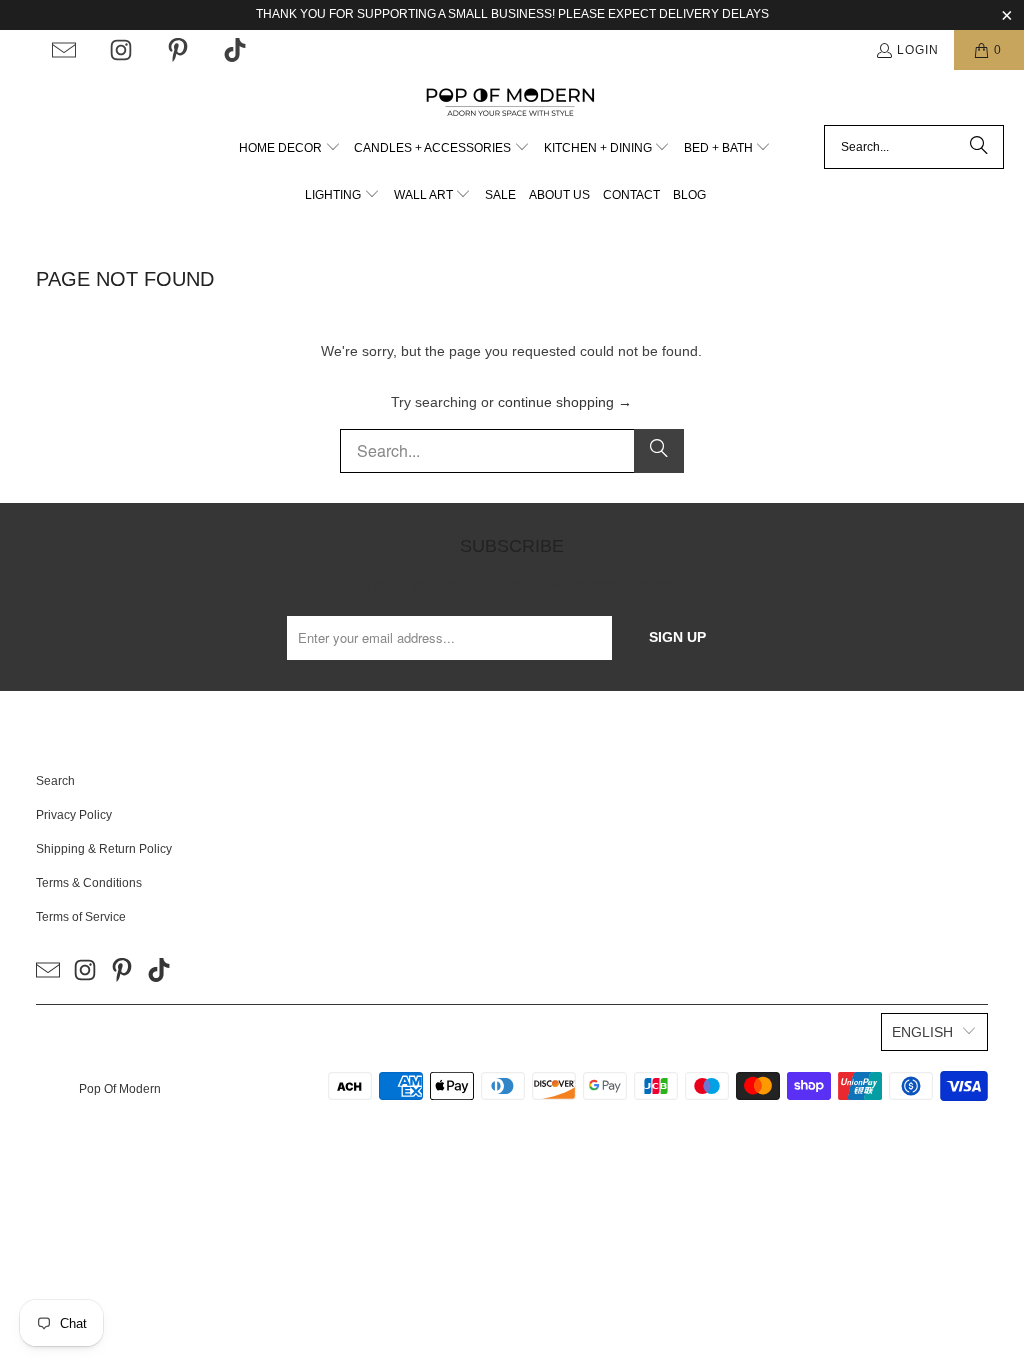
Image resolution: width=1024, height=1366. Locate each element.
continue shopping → (565, 402)
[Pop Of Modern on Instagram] (121, 50)
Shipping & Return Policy (104, 849)
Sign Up (677, 637)
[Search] (979, 147)
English (922, 1032)
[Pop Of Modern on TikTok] (235, 50)
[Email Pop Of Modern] (64, 50)
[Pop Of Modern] (512, 102)
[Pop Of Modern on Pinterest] (178, 50)
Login (918, 50)
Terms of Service (81, 917)
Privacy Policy (74, 815)
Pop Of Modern (120, 1089)
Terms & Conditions (89, 883)
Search (55, 781)
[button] (290, 148)
